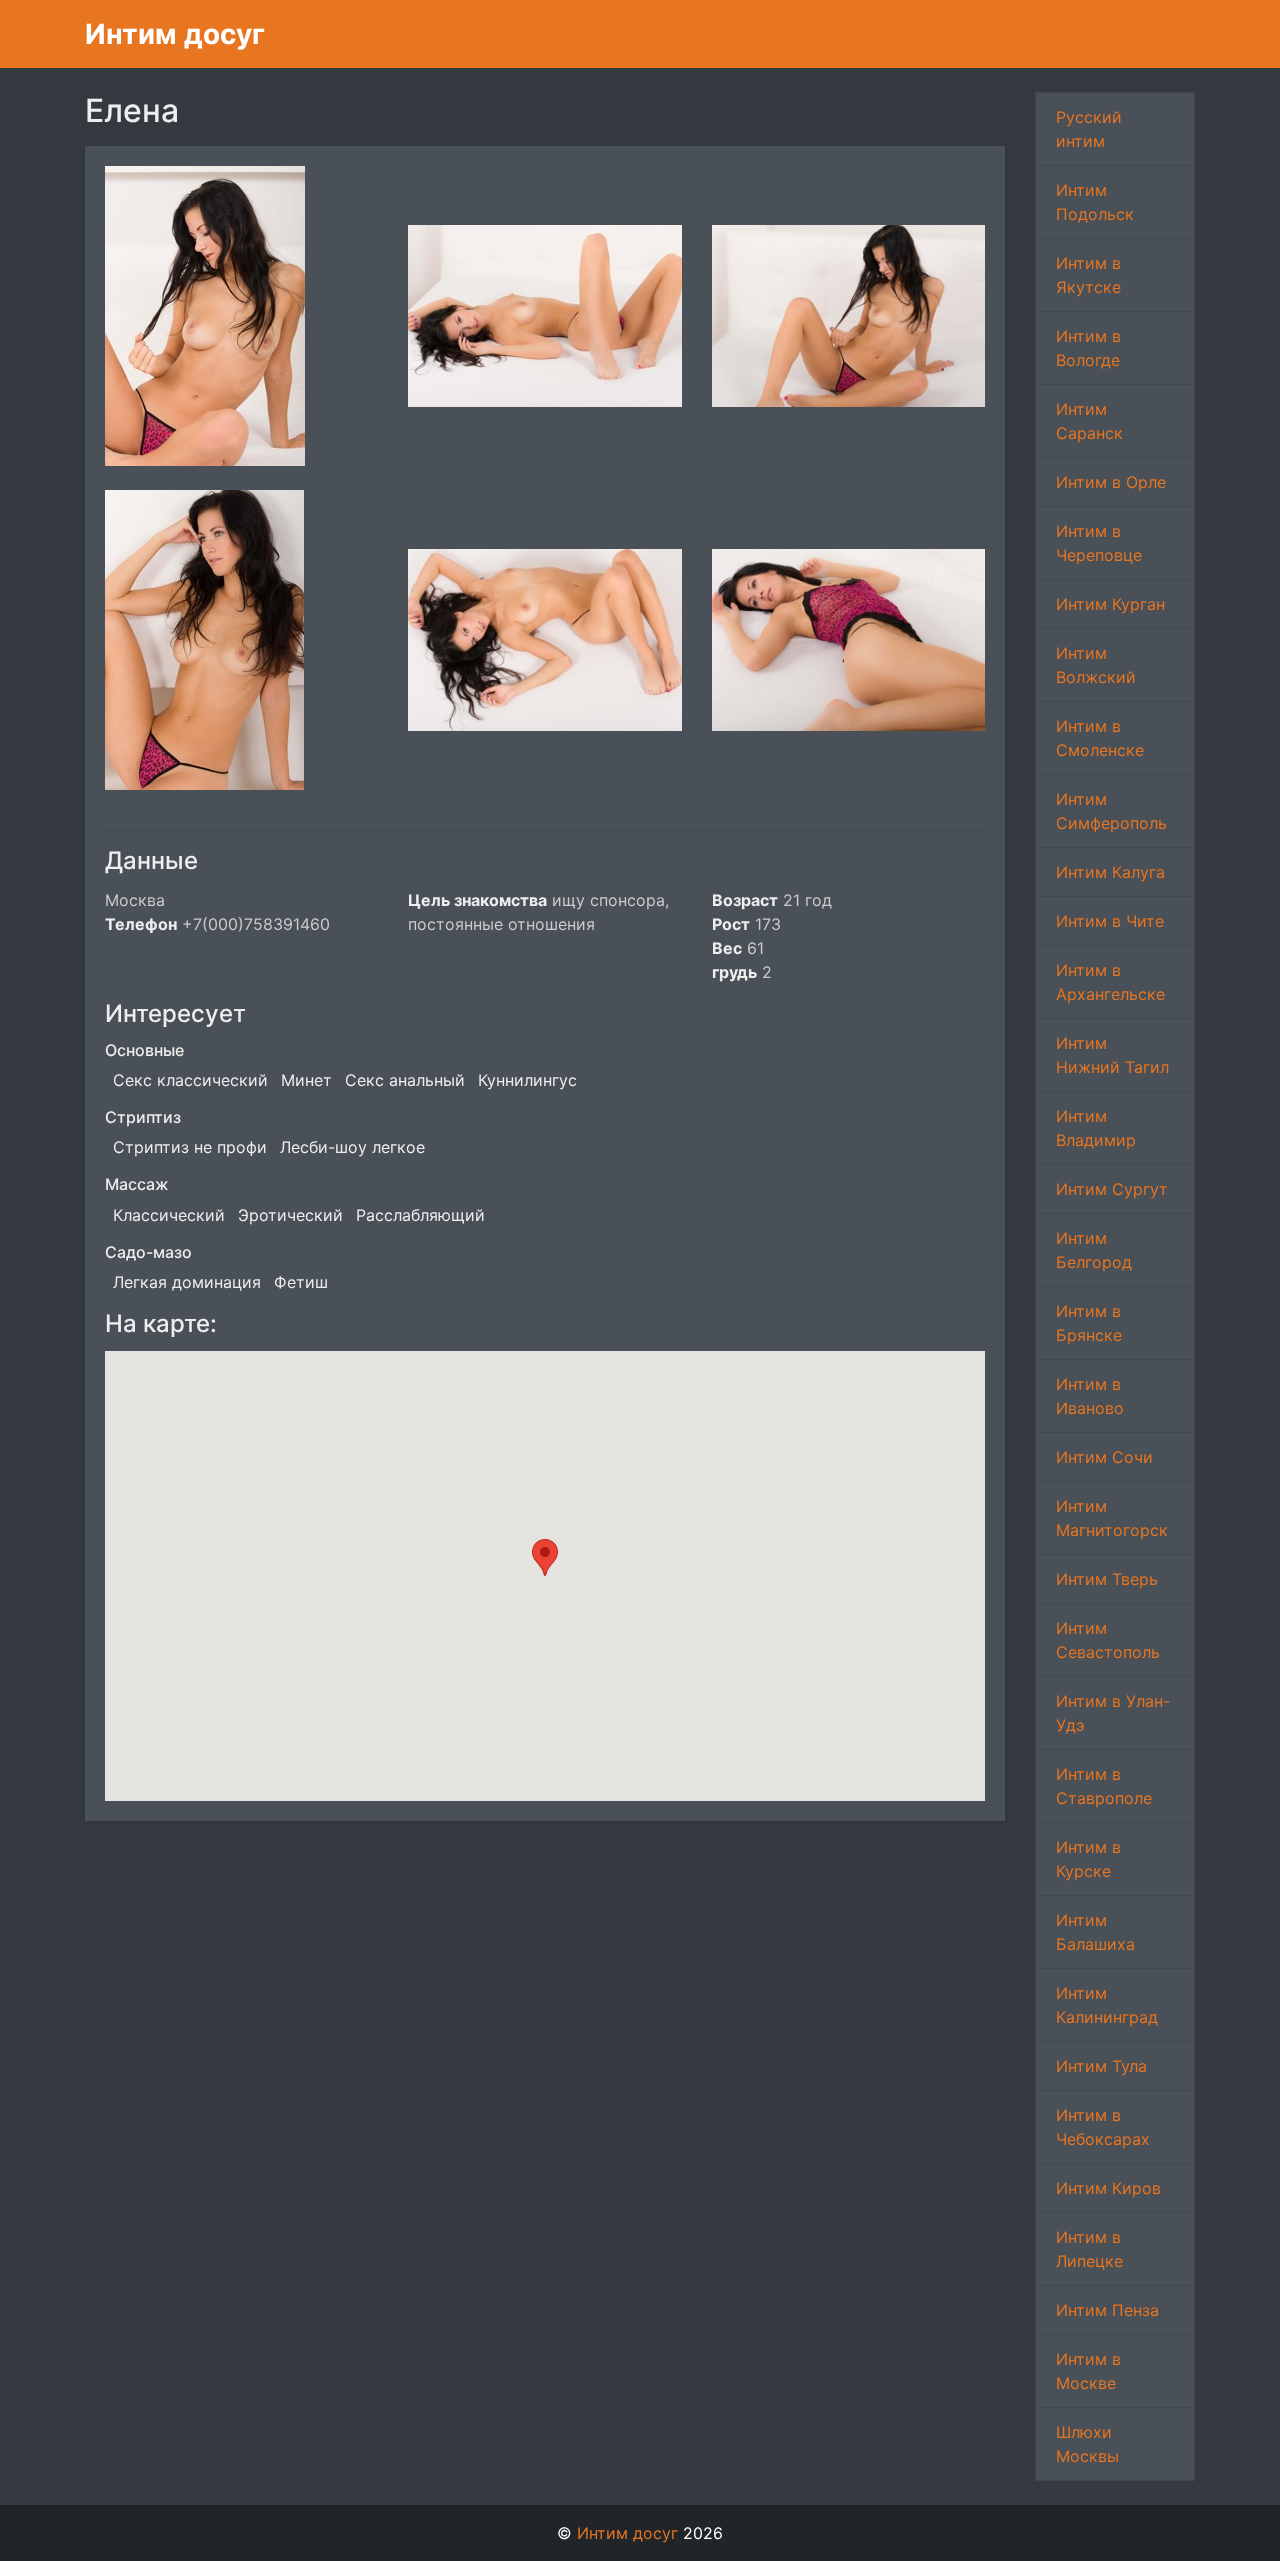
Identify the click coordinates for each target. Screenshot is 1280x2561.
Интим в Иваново (1090, 1396)
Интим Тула (1101, 2066)
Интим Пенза (1107, 2310)
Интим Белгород (1094, 1250)
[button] (545, 1557)
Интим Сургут (1112, 1189)
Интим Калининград (1107, 2005)
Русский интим (1089, 129)
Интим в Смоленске (1100, 738)
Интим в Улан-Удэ (1113, 1713)
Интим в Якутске (1088, 275)
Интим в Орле (1111, 482)
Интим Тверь (1107, 1579)
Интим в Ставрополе (1104, 1786)
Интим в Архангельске (1110, 982)
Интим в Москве (1088, 2371)
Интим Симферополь (1111, 811)
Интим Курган (1110, 604)
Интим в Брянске (1089, 1323)
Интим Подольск (1095, 202)
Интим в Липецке (1089, 2249)
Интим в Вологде (1088, 348)
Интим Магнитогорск (1112, 1518)
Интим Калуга (1110, 872)
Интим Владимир (1096, 1128)
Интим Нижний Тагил (1112, 1055)
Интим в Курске (1088, 1859)
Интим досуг (175, 34)
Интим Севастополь (1108, 1640)
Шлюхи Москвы (1087, 2444)
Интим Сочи (1104, 1457)
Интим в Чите (1110, 921)
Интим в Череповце (1099, 543)
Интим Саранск (1089, 421)
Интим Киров (1108, 2188)
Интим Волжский (1096, 665)
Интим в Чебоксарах (1103, 2127)
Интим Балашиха (1095, 1932)
